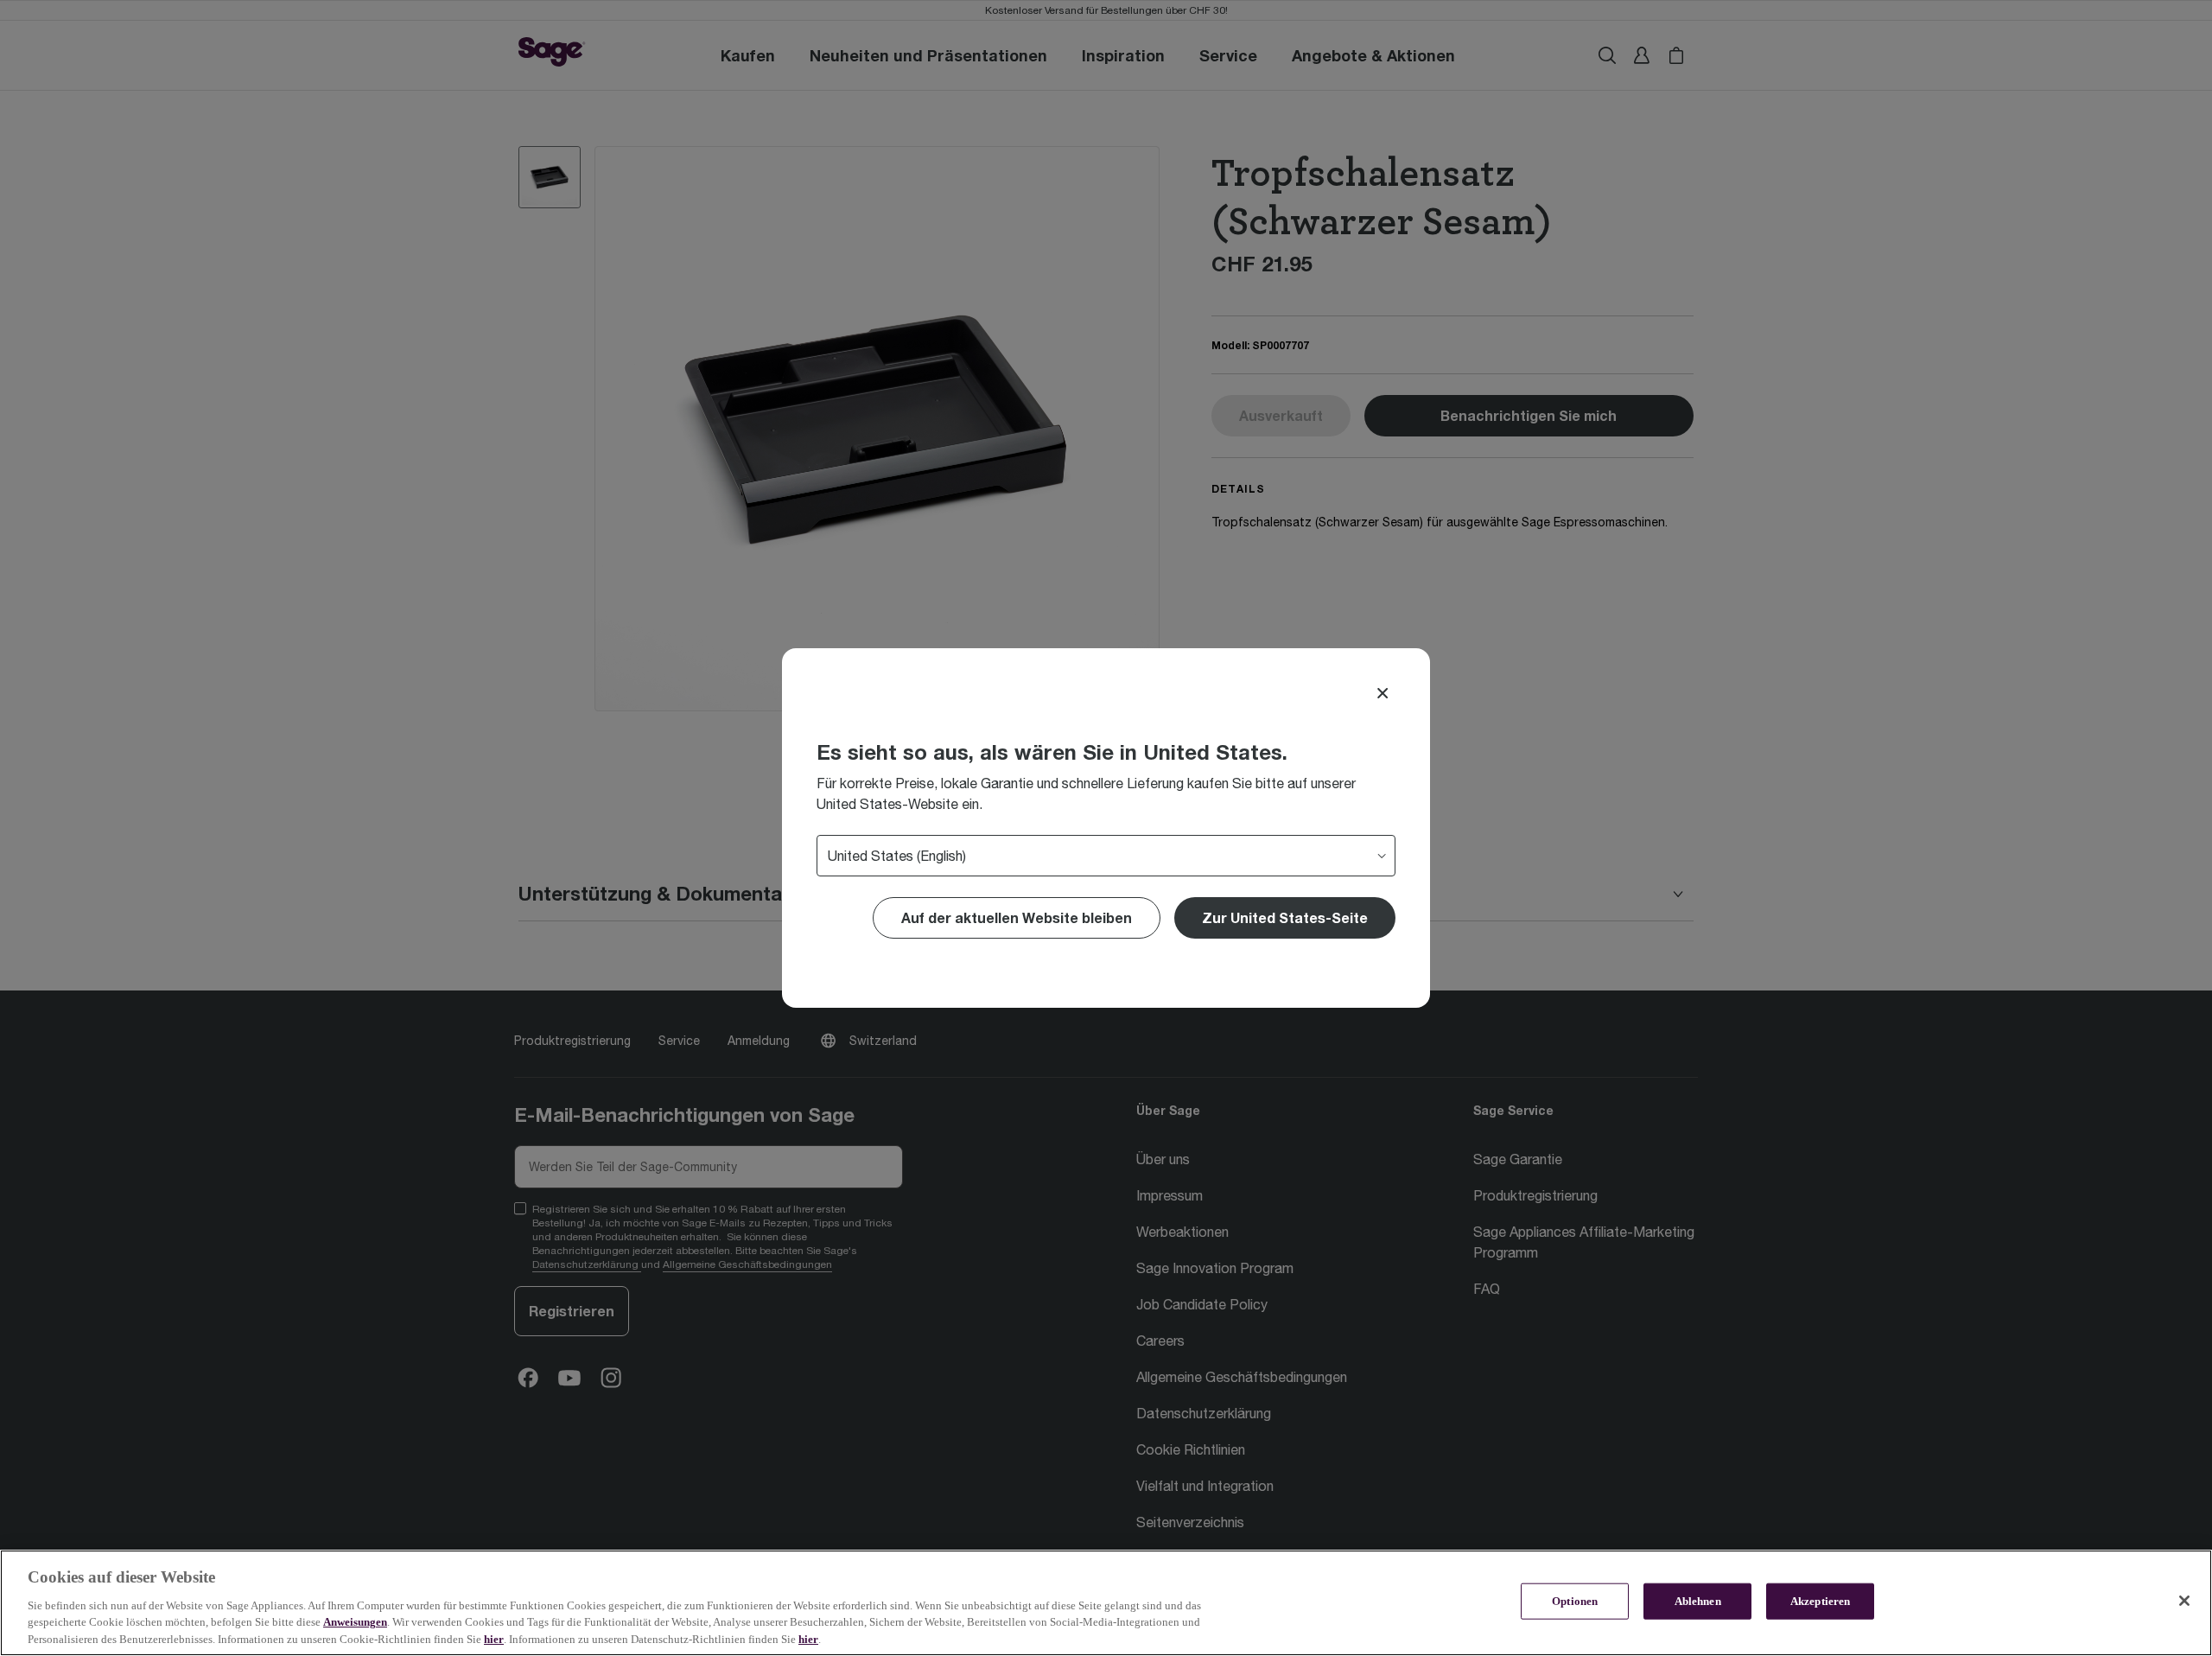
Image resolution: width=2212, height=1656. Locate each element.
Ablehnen (1698, 1601)
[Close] (1382, 693)
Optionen (1575, 1601)
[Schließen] (2184, 1601)
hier (494, 1638)
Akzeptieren (1820, 1601)
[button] (1285, 918)
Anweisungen (355, 1622)
